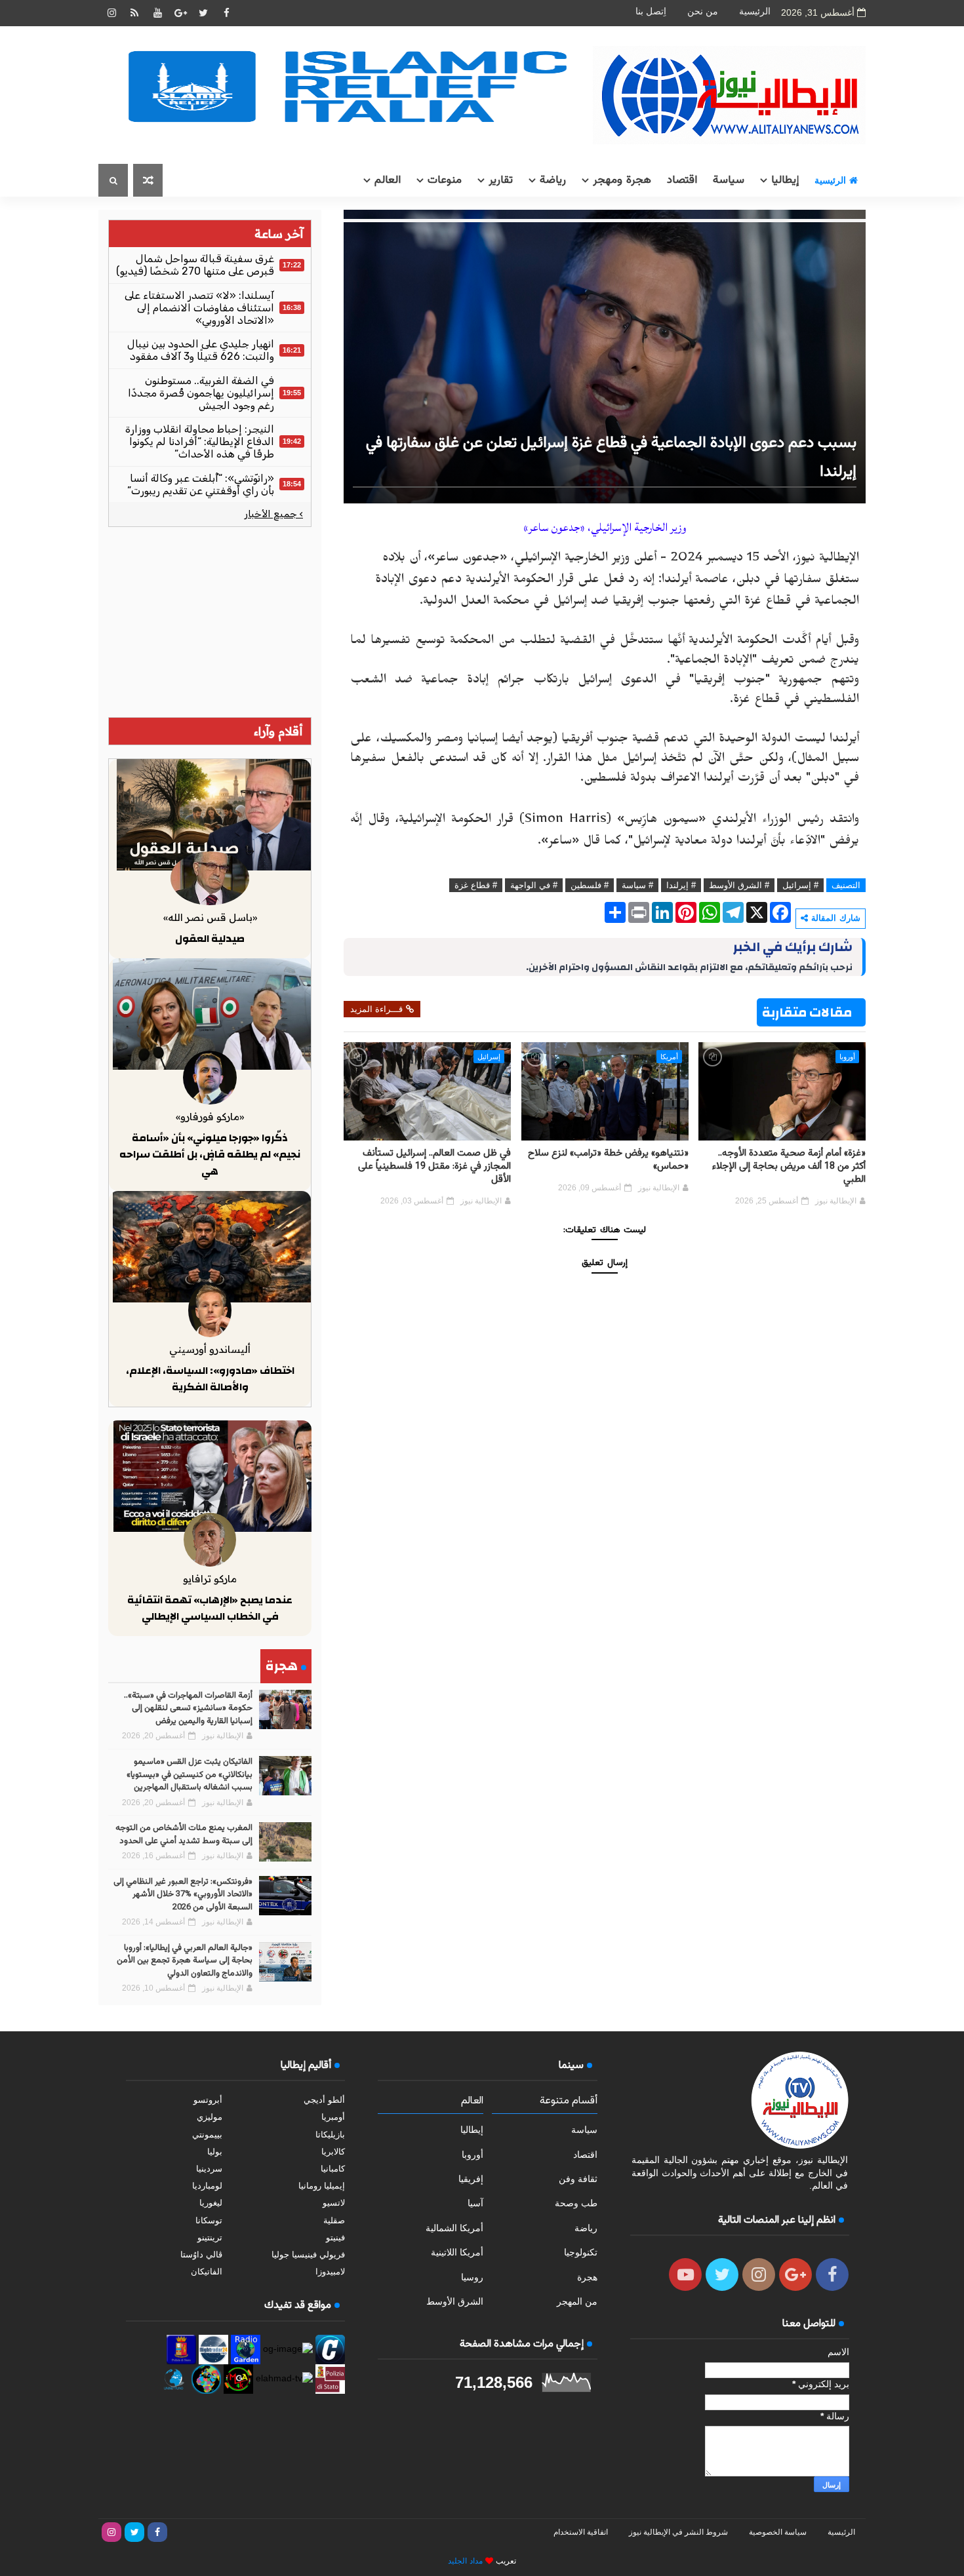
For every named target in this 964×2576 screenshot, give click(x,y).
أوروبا (847, 1057)
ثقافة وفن (578, 2179)
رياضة (553, 180)
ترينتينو (210, 2237)
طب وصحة (576, 2203)
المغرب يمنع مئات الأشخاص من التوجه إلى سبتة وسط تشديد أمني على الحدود (184, 1835)
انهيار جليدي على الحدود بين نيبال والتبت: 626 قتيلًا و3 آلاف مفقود (201, 350)
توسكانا (209, 2220)
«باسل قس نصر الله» (210, 917)
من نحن (703, 11)
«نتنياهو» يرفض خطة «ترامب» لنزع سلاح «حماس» (608, 1160)
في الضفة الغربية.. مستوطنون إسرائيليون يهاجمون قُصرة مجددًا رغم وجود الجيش (201, 393)
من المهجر (577, 2301)
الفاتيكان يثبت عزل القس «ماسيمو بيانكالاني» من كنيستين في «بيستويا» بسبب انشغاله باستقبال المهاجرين (190, 1775)
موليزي (210, 2117)
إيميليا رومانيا (322, 2186)
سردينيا (209, 2169)
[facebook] (226, 13)
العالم (388, 180)
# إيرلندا (681, 885)
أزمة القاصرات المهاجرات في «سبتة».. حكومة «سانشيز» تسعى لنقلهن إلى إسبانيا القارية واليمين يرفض (188, 1708)
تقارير (501, 180)
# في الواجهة (534, 885)
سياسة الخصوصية (778, 2532)
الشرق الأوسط (455, 2301)
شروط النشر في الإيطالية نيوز (678, 2532)
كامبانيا (333, 2169)
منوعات (445, 180)
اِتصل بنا (651, 11)
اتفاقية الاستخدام (581, 2532)
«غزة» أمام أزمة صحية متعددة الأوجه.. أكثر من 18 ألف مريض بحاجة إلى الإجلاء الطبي (789, 1167)
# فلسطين (590, 885)
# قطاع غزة (476, 885)
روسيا (472, 2277)
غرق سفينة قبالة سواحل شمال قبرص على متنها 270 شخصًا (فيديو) (195, 265)
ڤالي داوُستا (201, 2254)
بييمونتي (207, 2135)
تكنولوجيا (581, 2252)
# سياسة (637, 885)
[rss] (134, 13)
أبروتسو (208, 2100)
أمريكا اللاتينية (457, 2252)
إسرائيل (489, 1057)
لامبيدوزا (330, 2272)
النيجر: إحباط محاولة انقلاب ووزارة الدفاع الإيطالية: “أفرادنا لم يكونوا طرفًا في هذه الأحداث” (200, 441)
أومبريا (333, 2117)
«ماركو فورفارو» (210, 1117)
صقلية (334, 2220)
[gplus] (180, 13)
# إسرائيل (800, 885)
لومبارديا (207, 2186)
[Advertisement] (210, 622)
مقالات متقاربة (807, 1012)
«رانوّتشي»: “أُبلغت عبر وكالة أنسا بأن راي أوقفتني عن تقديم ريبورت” (201, 484)
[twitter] (203, 13)
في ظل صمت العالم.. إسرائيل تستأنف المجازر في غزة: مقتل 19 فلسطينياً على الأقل (434, 1167)
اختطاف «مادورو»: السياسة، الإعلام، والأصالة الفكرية (210, 1379)
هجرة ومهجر (622, 180)
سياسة (729, 180)
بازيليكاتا (330, 2135)
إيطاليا (785, 180)
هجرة (587, 2277)
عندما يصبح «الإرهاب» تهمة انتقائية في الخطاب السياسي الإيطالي (210, 1609)
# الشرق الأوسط (739, 885)
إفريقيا (471, 2179)
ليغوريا (211, 2203)
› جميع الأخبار (274, 514)
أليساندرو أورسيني (210, 1349)
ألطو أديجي (324, 2100)
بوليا (215, 2152)
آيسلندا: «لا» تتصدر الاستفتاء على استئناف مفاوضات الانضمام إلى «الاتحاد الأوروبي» (199, 308)
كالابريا (333, 2152)
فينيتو (335, 2237)
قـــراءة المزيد (376, 1009)
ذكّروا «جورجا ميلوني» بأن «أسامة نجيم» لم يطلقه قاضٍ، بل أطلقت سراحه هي (210, 1155)
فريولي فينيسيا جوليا (308, 2254)
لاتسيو (334, 2203)
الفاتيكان (207, 2272)
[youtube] (157, 13)
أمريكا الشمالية (454, 2228)
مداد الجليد (465, 2561)
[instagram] (111, 13)
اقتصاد (682, 180)
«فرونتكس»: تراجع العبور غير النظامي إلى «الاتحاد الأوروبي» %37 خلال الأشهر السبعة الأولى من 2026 (183, 1895)
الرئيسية (755, 11)
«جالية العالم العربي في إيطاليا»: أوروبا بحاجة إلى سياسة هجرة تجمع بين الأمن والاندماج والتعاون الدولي (185, 1961)
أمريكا (669, 1057)
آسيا (475, 2203)
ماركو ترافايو (210, 1579)
